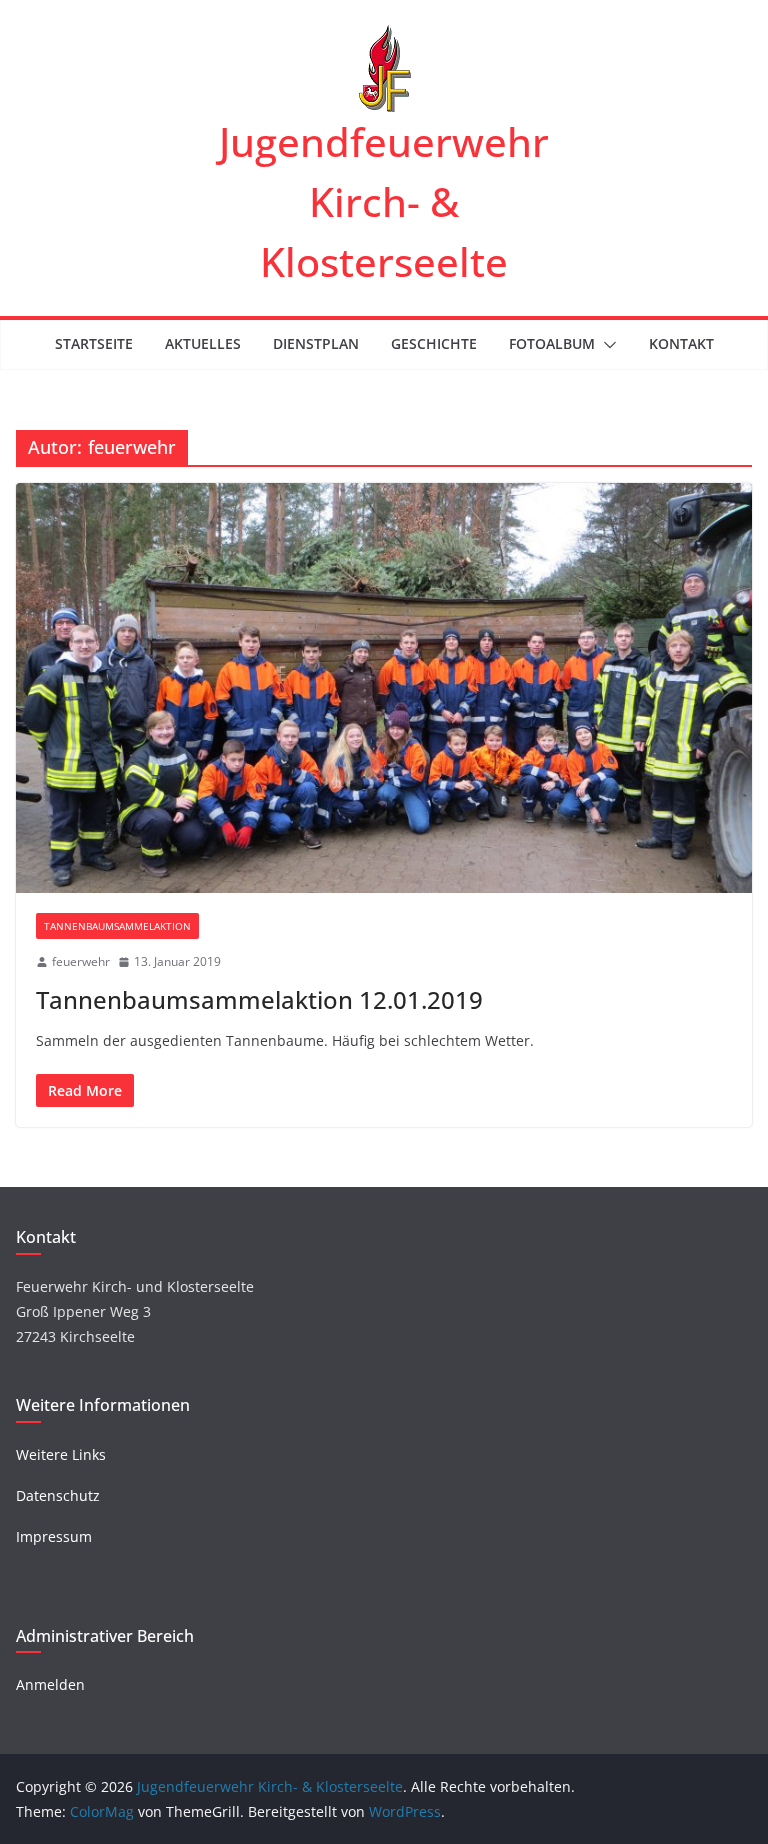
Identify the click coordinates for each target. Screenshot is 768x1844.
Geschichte (434, 343)
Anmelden (50, 1684)
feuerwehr (81, 961)
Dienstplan (316, 343)
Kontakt (681, 343)
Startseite (94, 343)
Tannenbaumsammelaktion (117, 926)
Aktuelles (203, 343)
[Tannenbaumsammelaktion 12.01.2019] (384, 687)
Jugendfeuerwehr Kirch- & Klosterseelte (384, 201)
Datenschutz (58, 1495)
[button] (606, 345)
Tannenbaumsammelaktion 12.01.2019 (259, 999)
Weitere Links (61, 1454)
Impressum (54, 1536)
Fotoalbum (552, 343)
